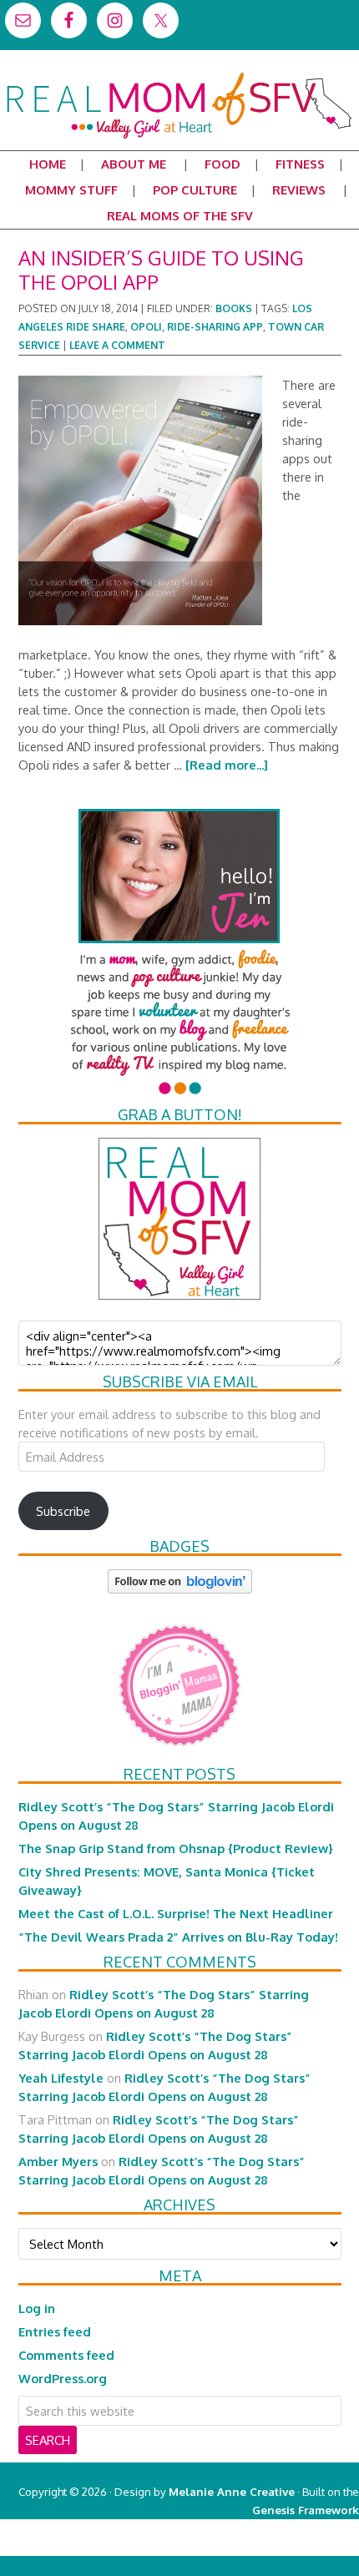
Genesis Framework (306, 2510)
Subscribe (63, 1511)
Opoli (146, 327)
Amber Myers (58, 2161)
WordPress (288, 2546)
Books (234, 308)
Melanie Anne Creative (232, 2491)
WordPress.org (63, 2378)
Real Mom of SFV (179, 78)
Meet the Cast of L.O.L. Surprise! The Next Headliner (176, 1913)
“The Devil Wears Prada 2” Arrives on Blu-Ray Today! (178, 1937)
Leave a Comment (117, 345)
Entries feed (55, 2331)
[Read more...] (227, 765)
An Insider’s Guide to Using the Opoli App (161, 270)
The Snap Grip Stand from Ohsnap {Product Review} (176, 1848)
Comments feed (66, 2355)
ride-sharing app (215, 327)
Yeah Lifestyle (61, 2078)
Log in (37, 2308)
